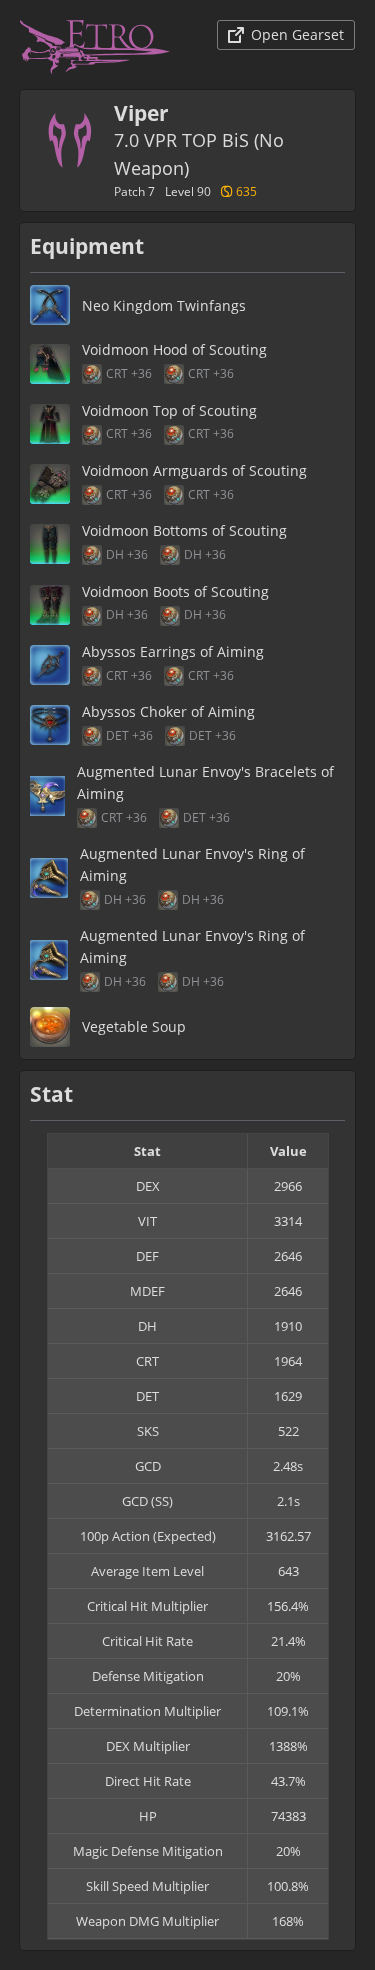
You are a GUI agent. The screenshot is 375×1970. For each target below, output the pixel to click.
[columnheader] (148, 1151)
